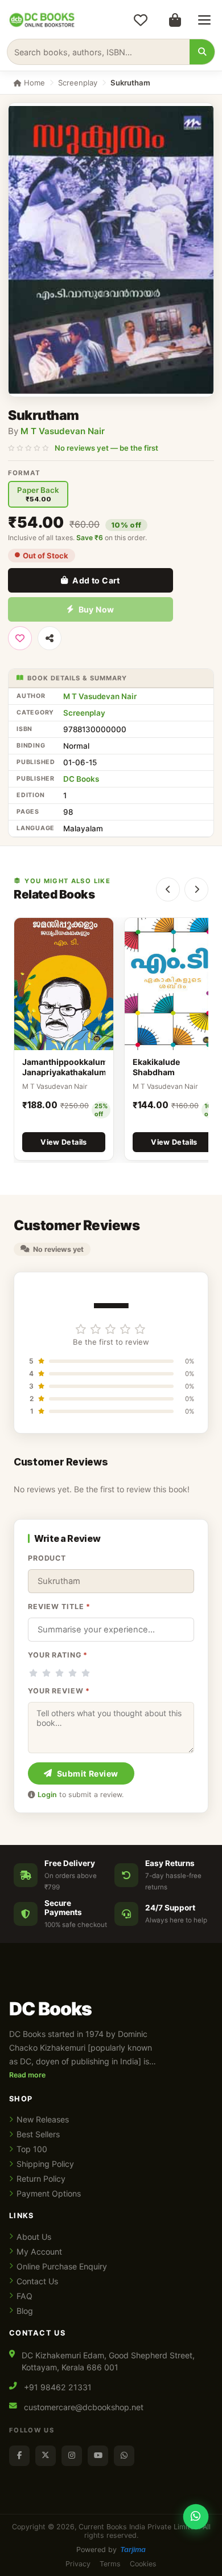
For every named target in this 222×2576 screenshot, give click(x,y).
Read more (27, 2075)
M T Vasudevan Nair (63, 431)
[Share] (50, 638)
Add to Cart (96, 580)
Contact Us (37, 2281)
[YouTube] (98, 2456)
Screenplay (78, 83)
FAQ (24, 2296)
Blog (25, 2311)
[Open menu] (204, 20)
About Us (34, 2237)
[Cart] (175, 20)
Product (47, 1558)
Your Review (59, 1691)
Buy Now (96, 609)
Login (47, 1795)
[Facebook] (19, 2456)
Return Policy (41, 2179)
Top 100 (32, 2149)
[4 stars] (73, 1673)
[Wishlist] (141, 20)
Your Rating (58, 1655)
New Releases (43, 2119)
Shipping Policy (45, 2164)
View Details (64, 1142)
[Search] (202, 52)
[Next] (196, 889)
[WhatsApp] (124, 2456)
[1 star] (33, 1673)
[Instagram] (72, 2456)
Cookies (143, 2564)
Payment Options (49, 2193)
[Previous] (168, 889)
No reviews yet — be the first (106, 448)
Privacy (78, 2564)
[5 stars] (86, 1673)
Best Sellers (38, 2134)
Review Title (59, 1607)
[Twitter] (46, 2456)
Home (33, 83)
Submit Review (88, 1773)
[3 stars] (59, 1673)
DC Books (81, 779)
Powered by (111, 2550)
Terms (110, 2564)
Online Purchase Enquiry (62, 2266)
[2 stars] (46, 1673)
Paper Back (38, 494)
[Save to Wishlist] (20, 638)
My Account (39, 2252)
